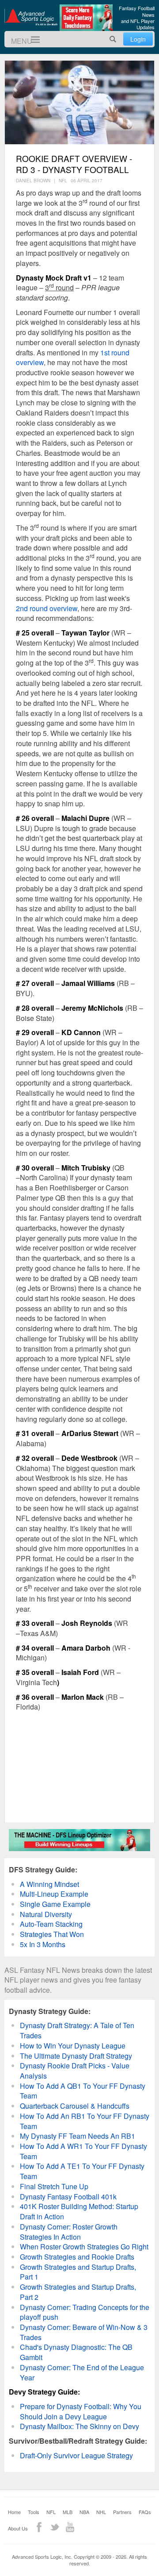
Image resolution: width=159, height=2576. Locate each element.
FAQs (145, 2512)
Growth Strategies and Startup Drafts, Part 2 (78, 2292)
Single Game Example (55, 1904)
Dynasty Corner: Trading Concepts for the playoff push (85, 2312)
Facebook (39, 2527)
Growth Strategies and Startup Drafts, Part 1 (78, 2272)
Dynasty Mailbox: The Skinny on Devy (79, 2426)
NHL (101, 2512)
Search (113, 39)
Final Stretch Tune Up (54, 2186)
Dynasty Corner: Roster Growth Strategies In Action (69, 2232)
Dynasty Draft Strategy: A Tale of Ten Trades (77, 2030)
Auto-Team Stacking (51, 1924)
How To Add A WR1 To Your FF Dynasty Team (83, 2151)
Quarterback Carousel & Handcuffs (75, 2106)
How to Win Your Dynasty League (73, 2046)
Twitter (55, 2527)
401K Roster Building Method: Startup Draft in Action (79, 2211)
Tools (34, 2512)
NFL (51, 2512)
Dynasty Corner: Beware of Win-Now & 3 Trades (84, 2332)
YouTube (70, 2527)
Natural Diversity (46, 1914)
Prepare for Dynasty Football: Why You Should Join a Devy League (81, 2411)
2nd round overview (47, 608)
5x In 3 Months (43, 1944)
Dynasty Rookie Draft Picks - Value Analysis (75, 2071)
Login (138, 39)
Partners (122, 2512)
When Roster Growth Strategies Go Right (84, 2247)
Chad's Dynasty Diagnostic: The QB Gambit (76, 2352)
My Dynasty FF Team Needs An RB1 (78, 2136)
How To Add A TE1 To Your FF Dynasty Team (82, 2171)
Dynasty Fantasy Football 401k (68, 2197)
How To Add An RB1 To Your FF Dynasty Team (85, 2121)
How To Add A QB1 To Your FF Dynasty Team (83, 2091)
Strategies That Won (52, 1934)
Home (14, 2512)
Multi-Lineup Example (54, 1894)
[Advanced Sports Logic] (31, 17)
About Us (18, 2528)
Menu (32, 40)
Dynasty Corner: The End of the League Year (82, 2372)
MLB (68, 2512)
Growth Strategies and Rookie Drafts (77, 2257)
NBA (84, 2512)
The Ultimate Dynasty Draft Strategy (76, 2056)
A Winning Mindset (49, 1884)
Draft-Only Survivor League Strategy (76, 2455)
